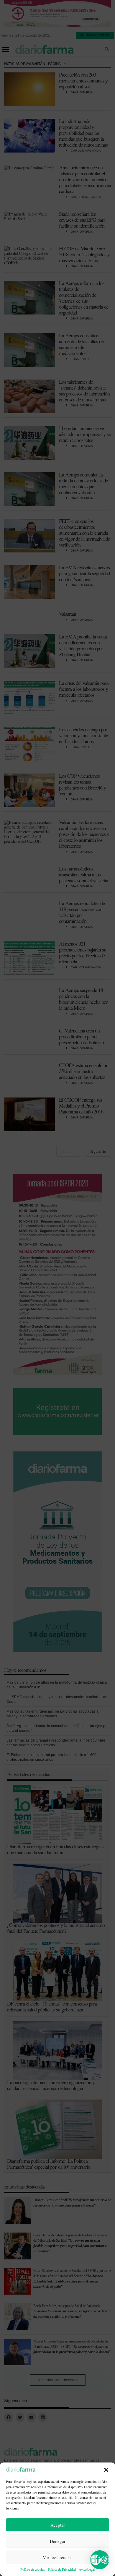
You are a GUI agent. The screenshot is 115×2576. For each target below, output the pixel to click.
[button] (106, 2470)
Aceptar (58, 2525)
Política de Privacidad (62, 2569)
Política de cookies (32, 2569)
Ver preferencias (58, 2557)
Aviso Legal (87, 2569)
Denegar (58, 2541)
